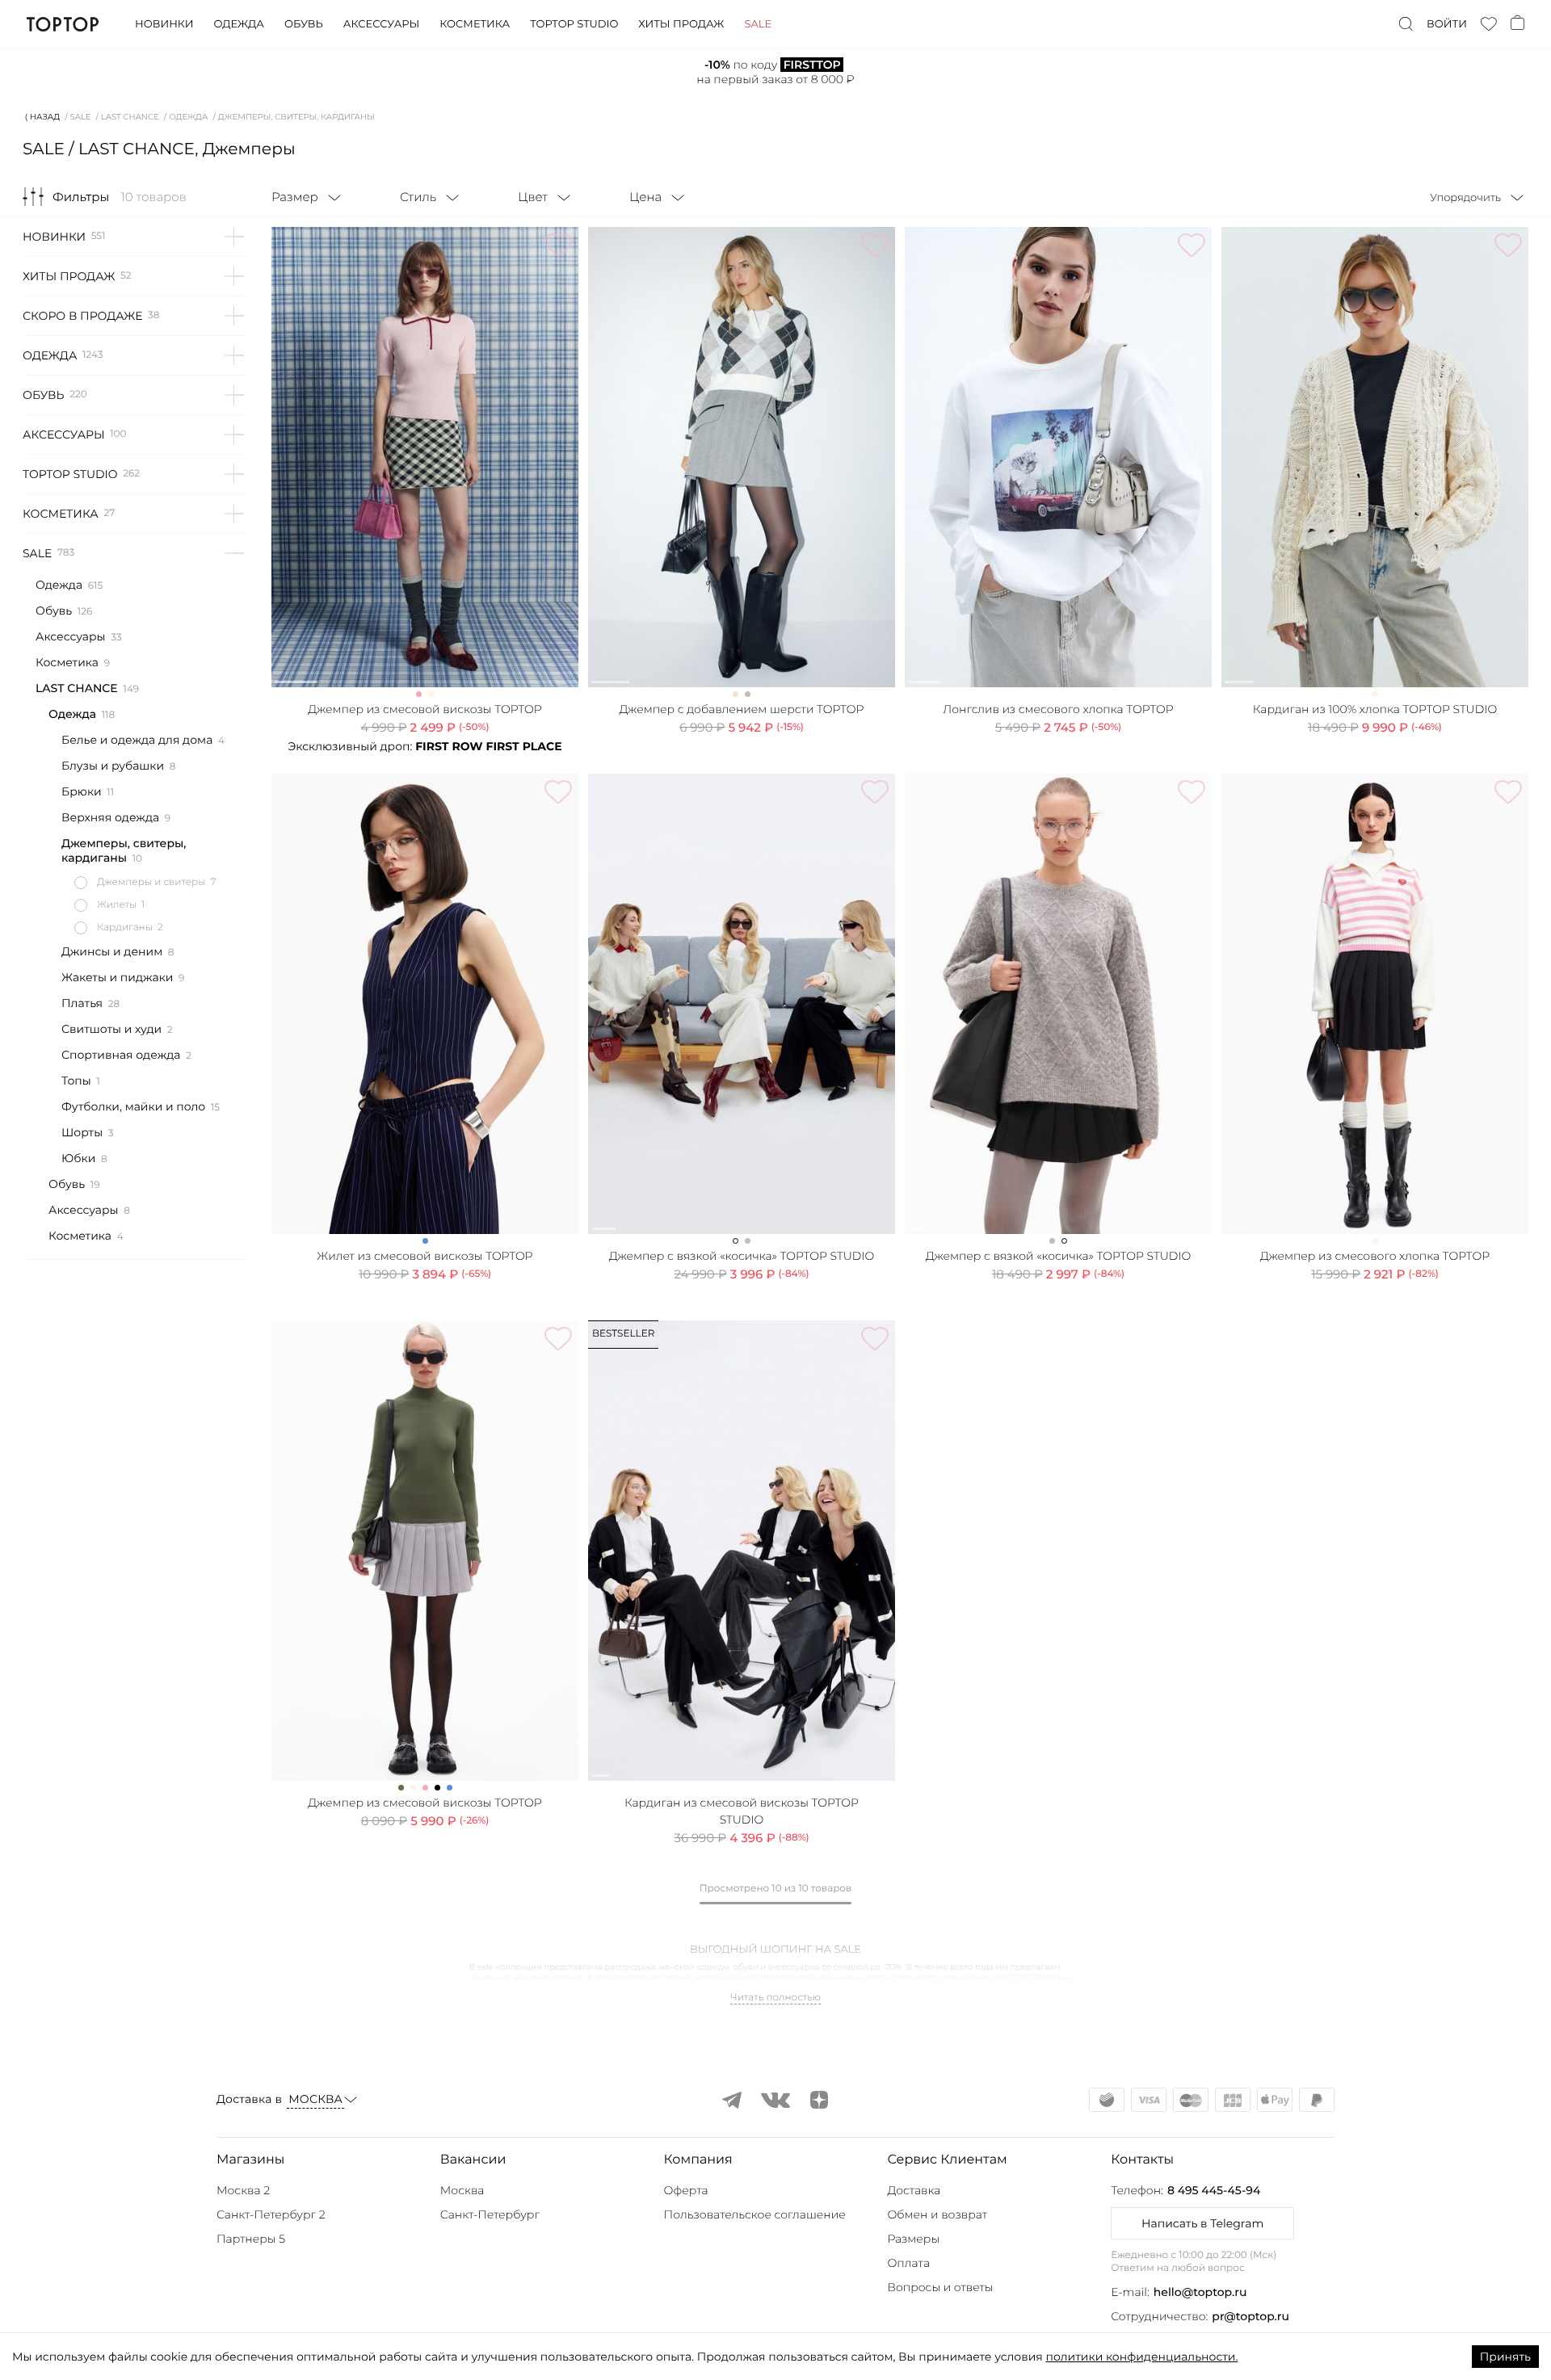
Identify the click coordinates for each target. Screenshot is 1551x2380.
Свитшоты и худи (111, 1029)
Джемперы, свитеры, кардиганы (124, 850)
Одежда (239, 24)
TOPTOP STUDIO (70, 474)
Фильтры (81, 197)
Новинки (164, 24)
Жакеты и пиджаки (117, 977)
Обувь (304, 24)
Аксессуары (381, 24)
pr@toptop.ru (1250, 2316)
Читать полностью (775, 1998)
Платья (82, 1003)
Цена (645, 197)
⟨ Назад (42, 117)
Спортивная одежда (121, 1055)
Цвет (533, 197)
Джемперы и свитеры (151, 882)
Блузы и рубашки (113, 766)
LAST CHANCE (130, 117)
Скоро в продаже (82, 316)
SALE (81, 117)
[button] (324, 2160)
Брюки (82, 791)
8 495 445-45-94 (1214, 2190)
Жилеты (117, 905)
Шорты (82, 1132)
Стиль (418, 197)
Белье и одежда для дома (137, 740)
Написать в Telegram (1202, 2223)
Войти (1447, 24)
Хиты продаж (681, 24)
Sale (758, 24)
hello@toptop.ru (1200, 2292)
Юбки (78, 1158)
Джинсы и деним (112, 951)
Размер (295, 197)
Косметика (475, 24)
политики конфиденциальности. (1141, 2357)
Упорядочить (1465, 198)
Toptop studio (574, 24)
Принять (1505, 2357)
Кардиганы (125, 928)
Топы (76, 1081)
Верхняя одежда (110, 817)
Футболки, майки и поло (133, 1106)
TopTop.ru (63, 24)
